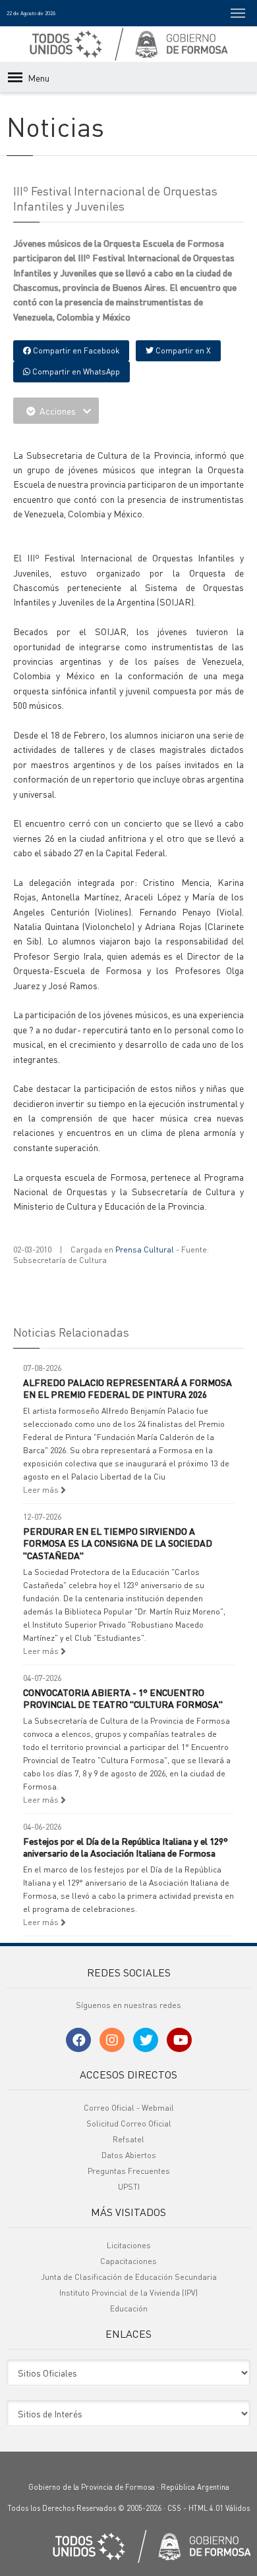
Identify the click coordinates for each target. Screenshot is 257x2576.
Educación (129, 2308)
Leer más (42, 1490)
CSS (174, 2508)
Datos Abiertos (129, 2155)
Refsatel (128, 2139)
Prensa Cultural (145, 1249)
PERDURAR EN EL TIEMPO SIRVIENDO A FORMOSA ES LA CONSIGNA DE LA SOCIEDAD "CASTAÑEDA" (118, 1543)
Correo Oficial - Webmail (129, 2108)
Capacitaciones (128, 2261)
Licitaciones (129, 2245)
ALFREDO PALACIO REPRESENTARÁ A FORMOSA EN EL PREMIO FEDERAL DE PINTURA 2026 (128, 1388)
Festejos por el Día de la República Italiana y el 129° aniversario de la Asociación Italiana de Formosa (126, 1847)
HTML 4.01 (206, 2508)
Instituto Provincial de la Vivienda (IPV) (128, 2293)
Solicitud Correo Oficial (129, 2124)
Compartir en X (182, 350)
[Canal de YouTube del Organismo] (179, 2040)
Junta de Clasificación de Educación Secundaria (129, 2277)
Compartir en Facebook (75, 350)
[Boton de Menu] (238, 13)
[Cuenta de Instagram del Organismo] (112, 2040)
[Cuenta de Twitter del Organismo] (146, 2040)
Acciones (58, 411)
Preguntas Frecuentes (129, 2171)
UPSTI (129, 2187)
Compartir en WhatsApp (75, 372)
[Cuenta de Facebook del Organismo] (78, 2040)
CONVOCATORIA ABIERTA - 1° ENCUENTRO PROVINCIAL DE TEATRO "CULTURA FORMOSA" (123, 1698)
